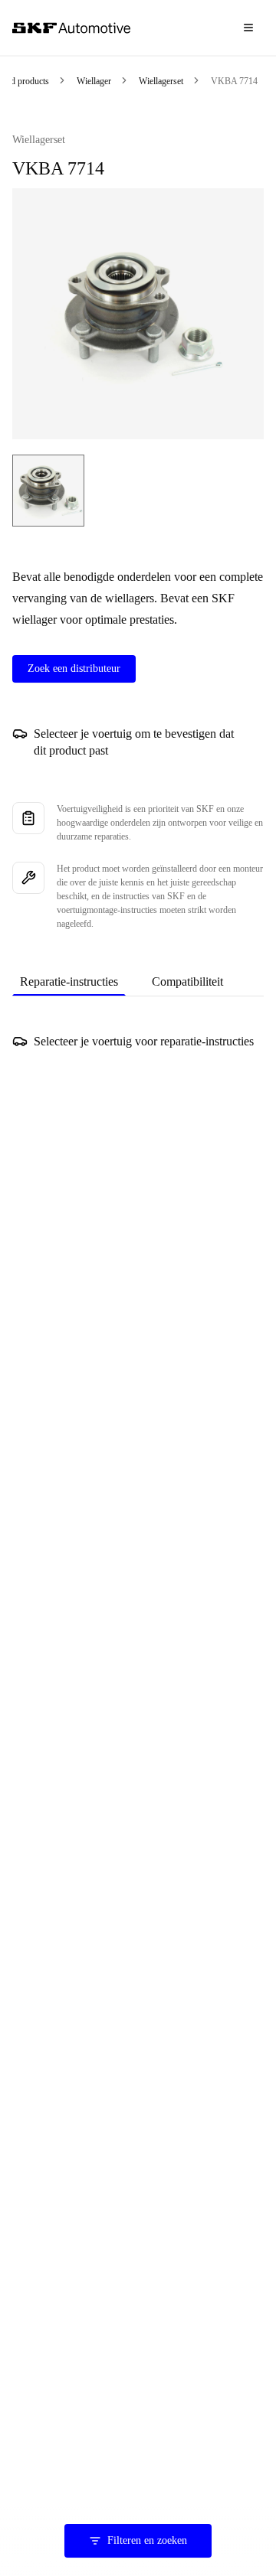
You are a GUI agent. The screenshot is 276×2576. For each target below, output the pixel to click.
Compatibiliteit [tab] (187, 981)
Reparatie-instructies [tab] (69, 981)
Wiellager (94, 81)
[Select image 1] (48, 491)
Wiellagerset (161, 81)
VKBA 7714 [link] (234, 81)
